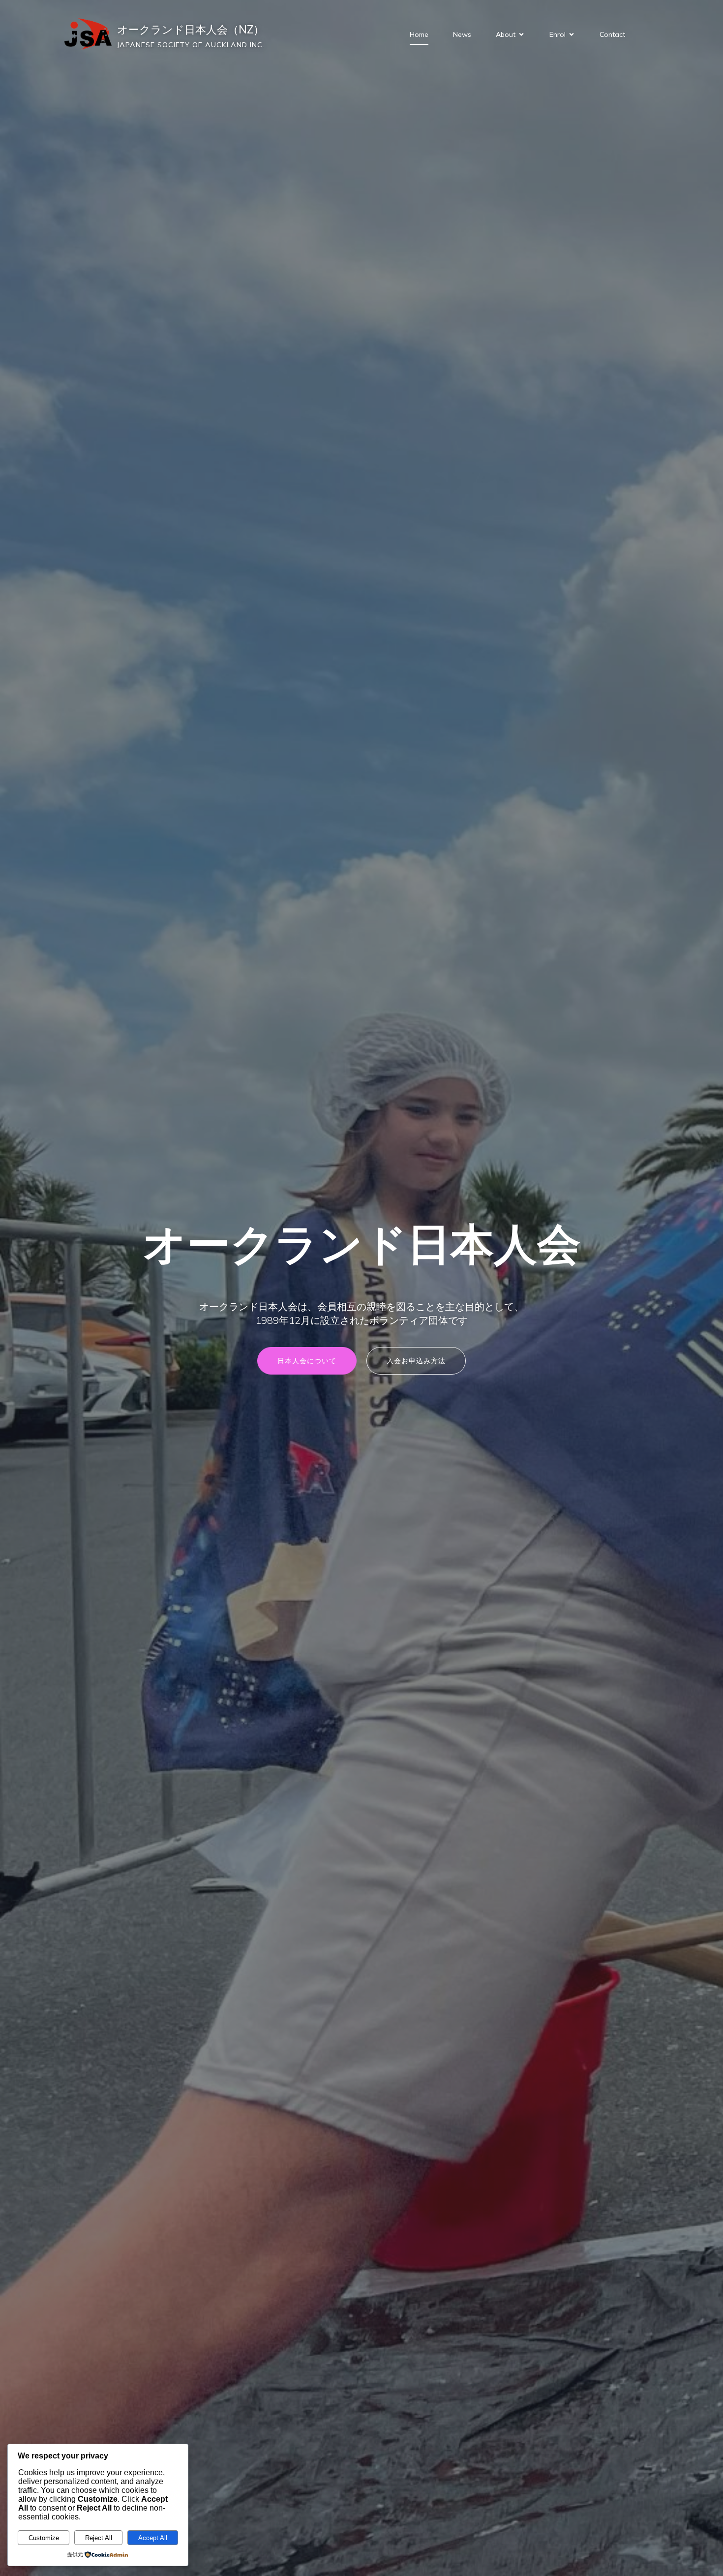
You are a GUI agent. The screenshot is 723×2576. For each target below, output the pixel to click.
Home (419, 34)
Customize (44, 2538)
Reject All (99, 2538)
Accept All (153, 2538)
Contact (612, 34)
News (462, 34)
